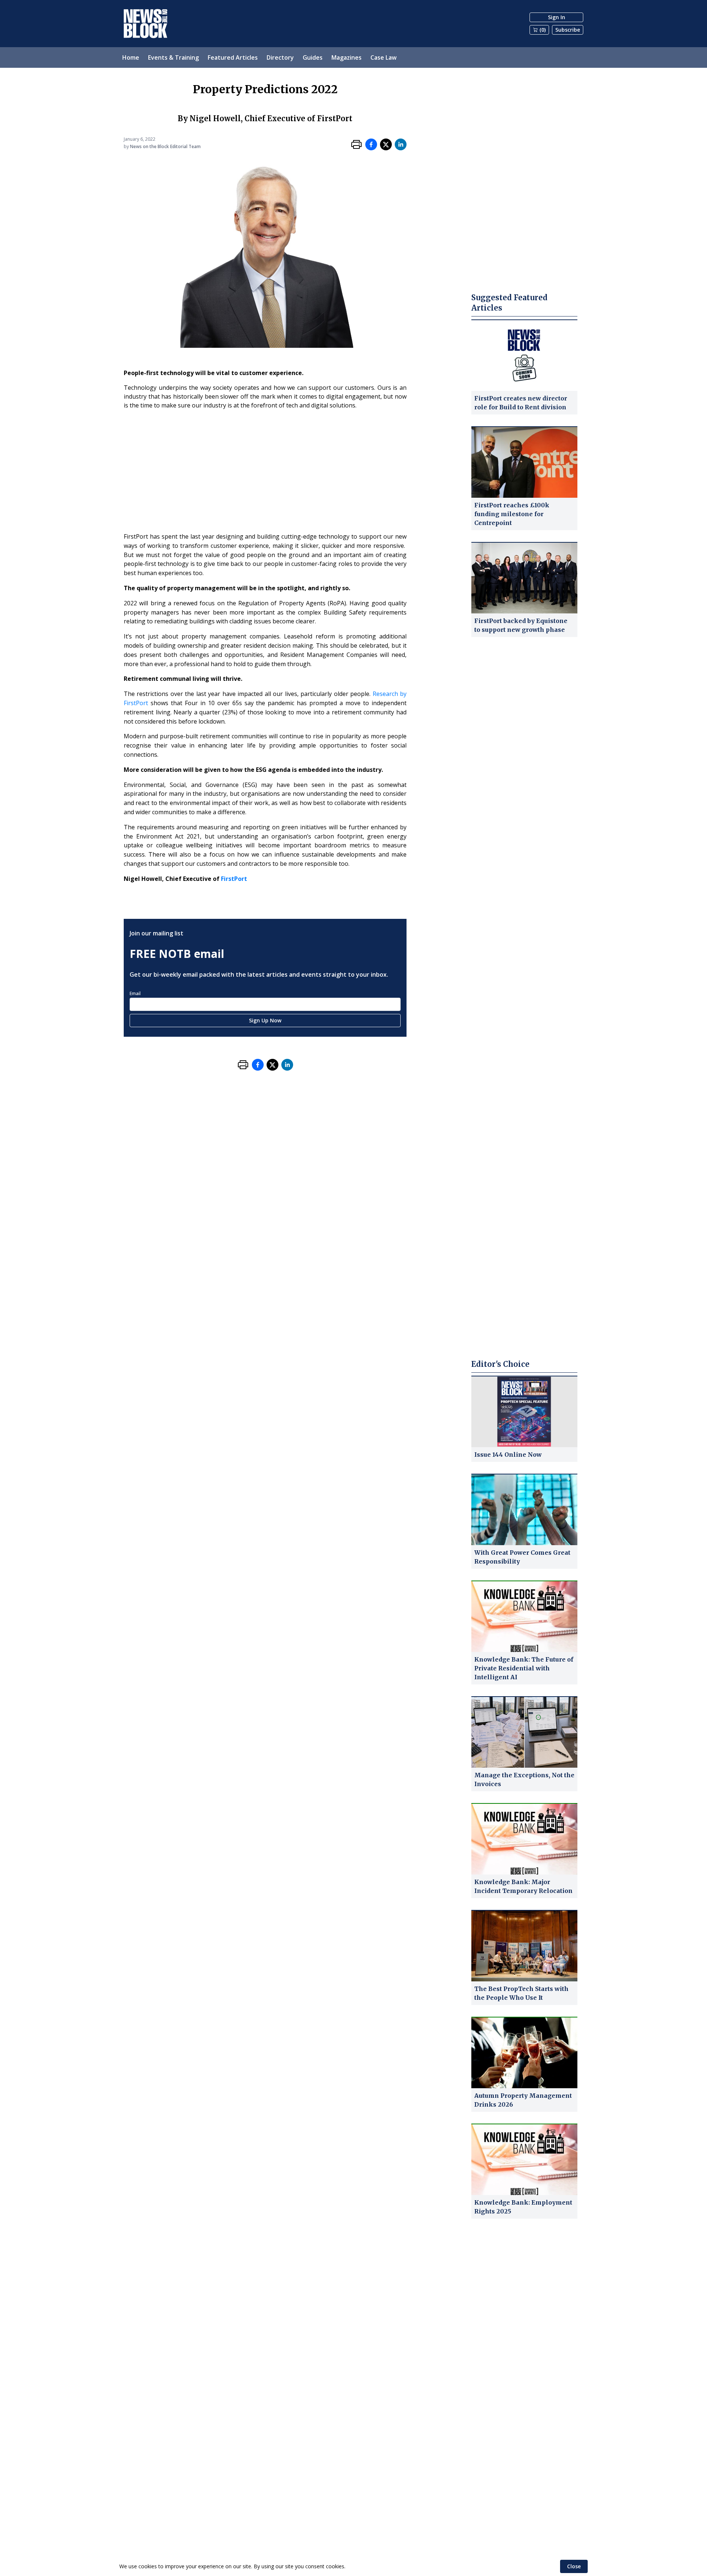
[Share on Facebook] (371, 144)
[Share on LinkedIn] (401, 144)
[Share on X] (386, 144)
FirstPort (234, 879)
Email (135, 993)
